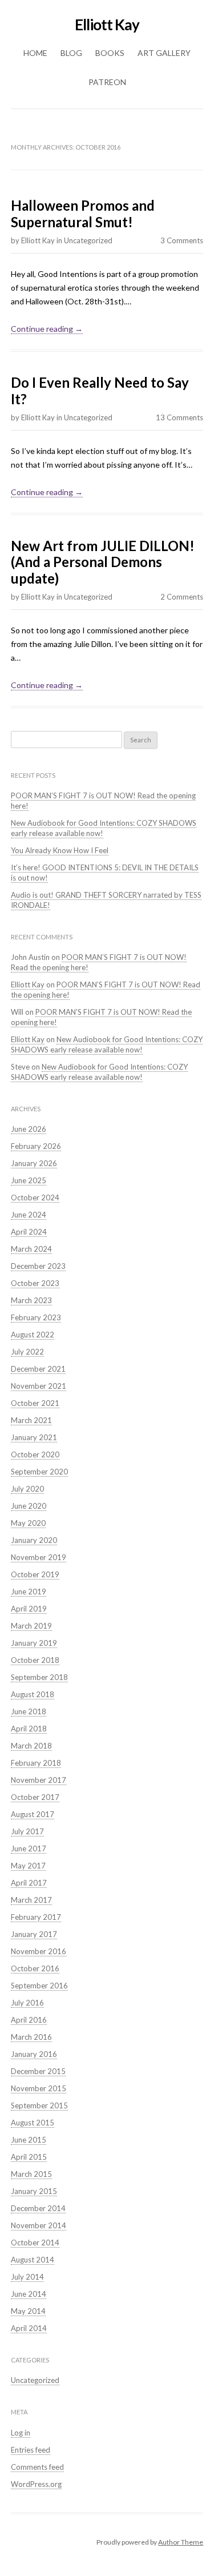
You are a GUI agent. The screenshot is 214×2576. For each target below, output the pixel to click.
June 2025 (29, 1180)
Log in (21, 2433)
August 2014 (33, 2260)
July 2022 (27, 1352)
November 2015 (39, 2088)
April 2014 (29, 2328)
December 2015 (38, 2071)
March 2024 (31, 1249)
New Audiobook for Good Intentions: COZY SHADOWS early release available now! (107, 1044)
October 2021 (35, 1403)
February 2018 (36, 1763)
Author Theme (181, 2542)
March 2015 (31, 2174)
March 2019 (31, 1626)
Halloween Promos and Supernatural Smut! (83, 214)
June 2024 (29, 1215)
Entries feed (31, 2450)
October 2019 (35, 1574)
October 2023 (35, 1283)
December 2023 (38, 1266)
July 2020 (27, 1489)
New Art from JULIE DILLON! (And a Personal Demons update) (103, 562)
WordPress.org (36, 2484)
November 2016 (39, 1951)
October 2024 (35, 1197)
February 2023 (36, 1317)
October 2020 (35, 1454)
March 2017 (31, 1900)
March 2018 (31, 1746)
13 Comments (179, 417)
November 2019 (39, 1557)
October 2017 (35, 1797)
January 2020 (34, 1540)
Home (35, 53)
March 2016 (31, 2037)
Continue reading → (47, 329)
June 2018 (29, 1711)
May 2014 (28, 2311)
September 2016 (39, 1986)
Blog (71, 53)
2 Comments (182, 597)
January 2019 (34, 1643)
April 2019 (29, 1609)
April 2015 (29, 2157)
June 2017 (29, 1848)
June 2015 (29, 2140)
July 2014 (27, 2277)
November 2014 (39, 2225)
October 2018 (35, 1660)
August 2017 (33, 1814)
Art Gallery (164, 53)
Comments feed (37, 2467)
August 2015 (33, 2123)
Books (110, 53)
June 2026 (29, 1129)
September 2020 (39, 1472)
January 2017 (34, 1934)
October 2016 (35, 1968)
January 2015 (34, 2191)
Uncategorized (88, 240)
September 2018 (39, 1677)
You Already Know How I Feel (60, 850)
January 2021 (34, 1437)
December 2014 (38, 2208)
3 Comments (182, 240)
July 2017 (27, 1831)
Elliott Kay (107, 25)
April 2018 (29, 1729)
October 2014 (35, 2243)
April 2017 (29, 1883)
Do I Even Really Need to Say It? (100, 391)
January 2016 (34, 2054)
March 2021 (31, 1420)
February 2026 (36, 1146)
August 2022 (33, 1335)
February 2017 (36, 1917)
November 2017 (39, 1780)
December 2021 (38, 1369)
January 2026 (34, 1163)
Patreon (107, 82)
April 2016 (29, 2020)
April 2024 (29, 1232)
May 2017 (28, 1866)
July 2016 (27, 2003)
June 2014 (29, 2294)
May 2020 (28, 1523)
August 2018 (33, 1694)
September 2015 (39, 2105)
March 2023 (31, 1300)
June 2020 (29, 1506)
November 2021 (39, 1386)
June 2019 (29, 1592)
